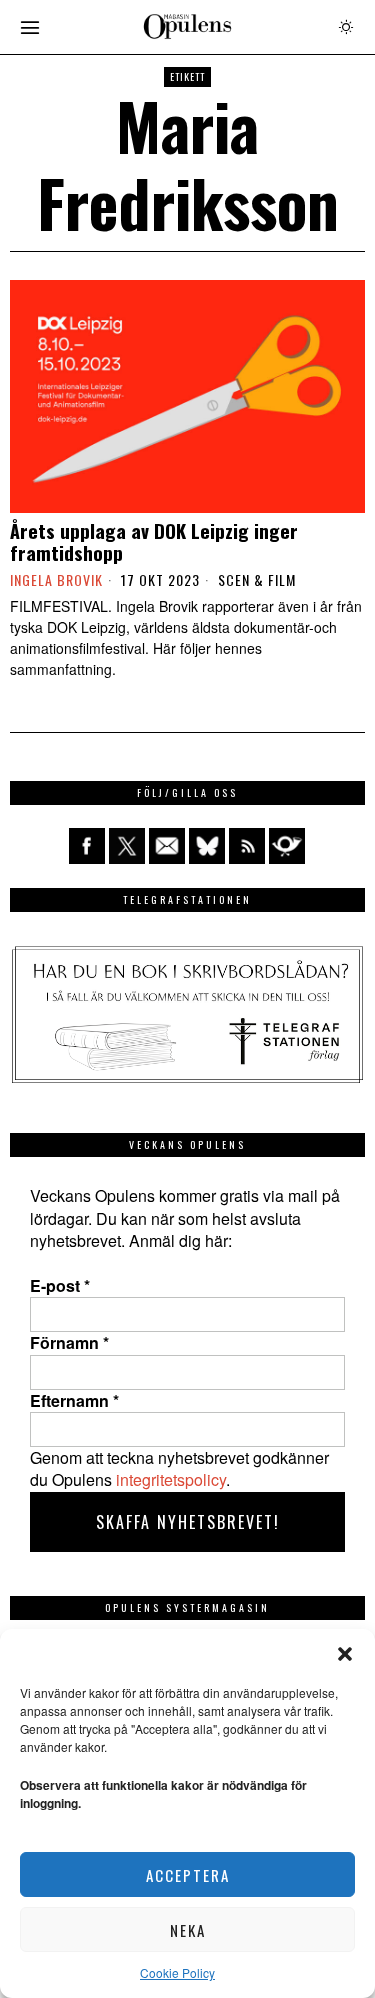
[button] (345, 1654)
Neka (188, 1930)
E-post (60, 1286)
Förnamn (69, 1343)
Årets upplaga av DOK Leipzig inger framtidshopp (154, 542)
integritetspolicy (171, 1479)
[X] (127, 846)
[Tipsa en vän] (167, 846)
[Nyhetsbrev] (287, 846)
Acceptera (188, 1875)
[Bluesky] (207, 846)
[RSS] (247, 846)
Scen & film (257, 580)
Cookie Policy (177, 1972)
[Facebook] (87, 846)
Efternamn (74, 1401)
